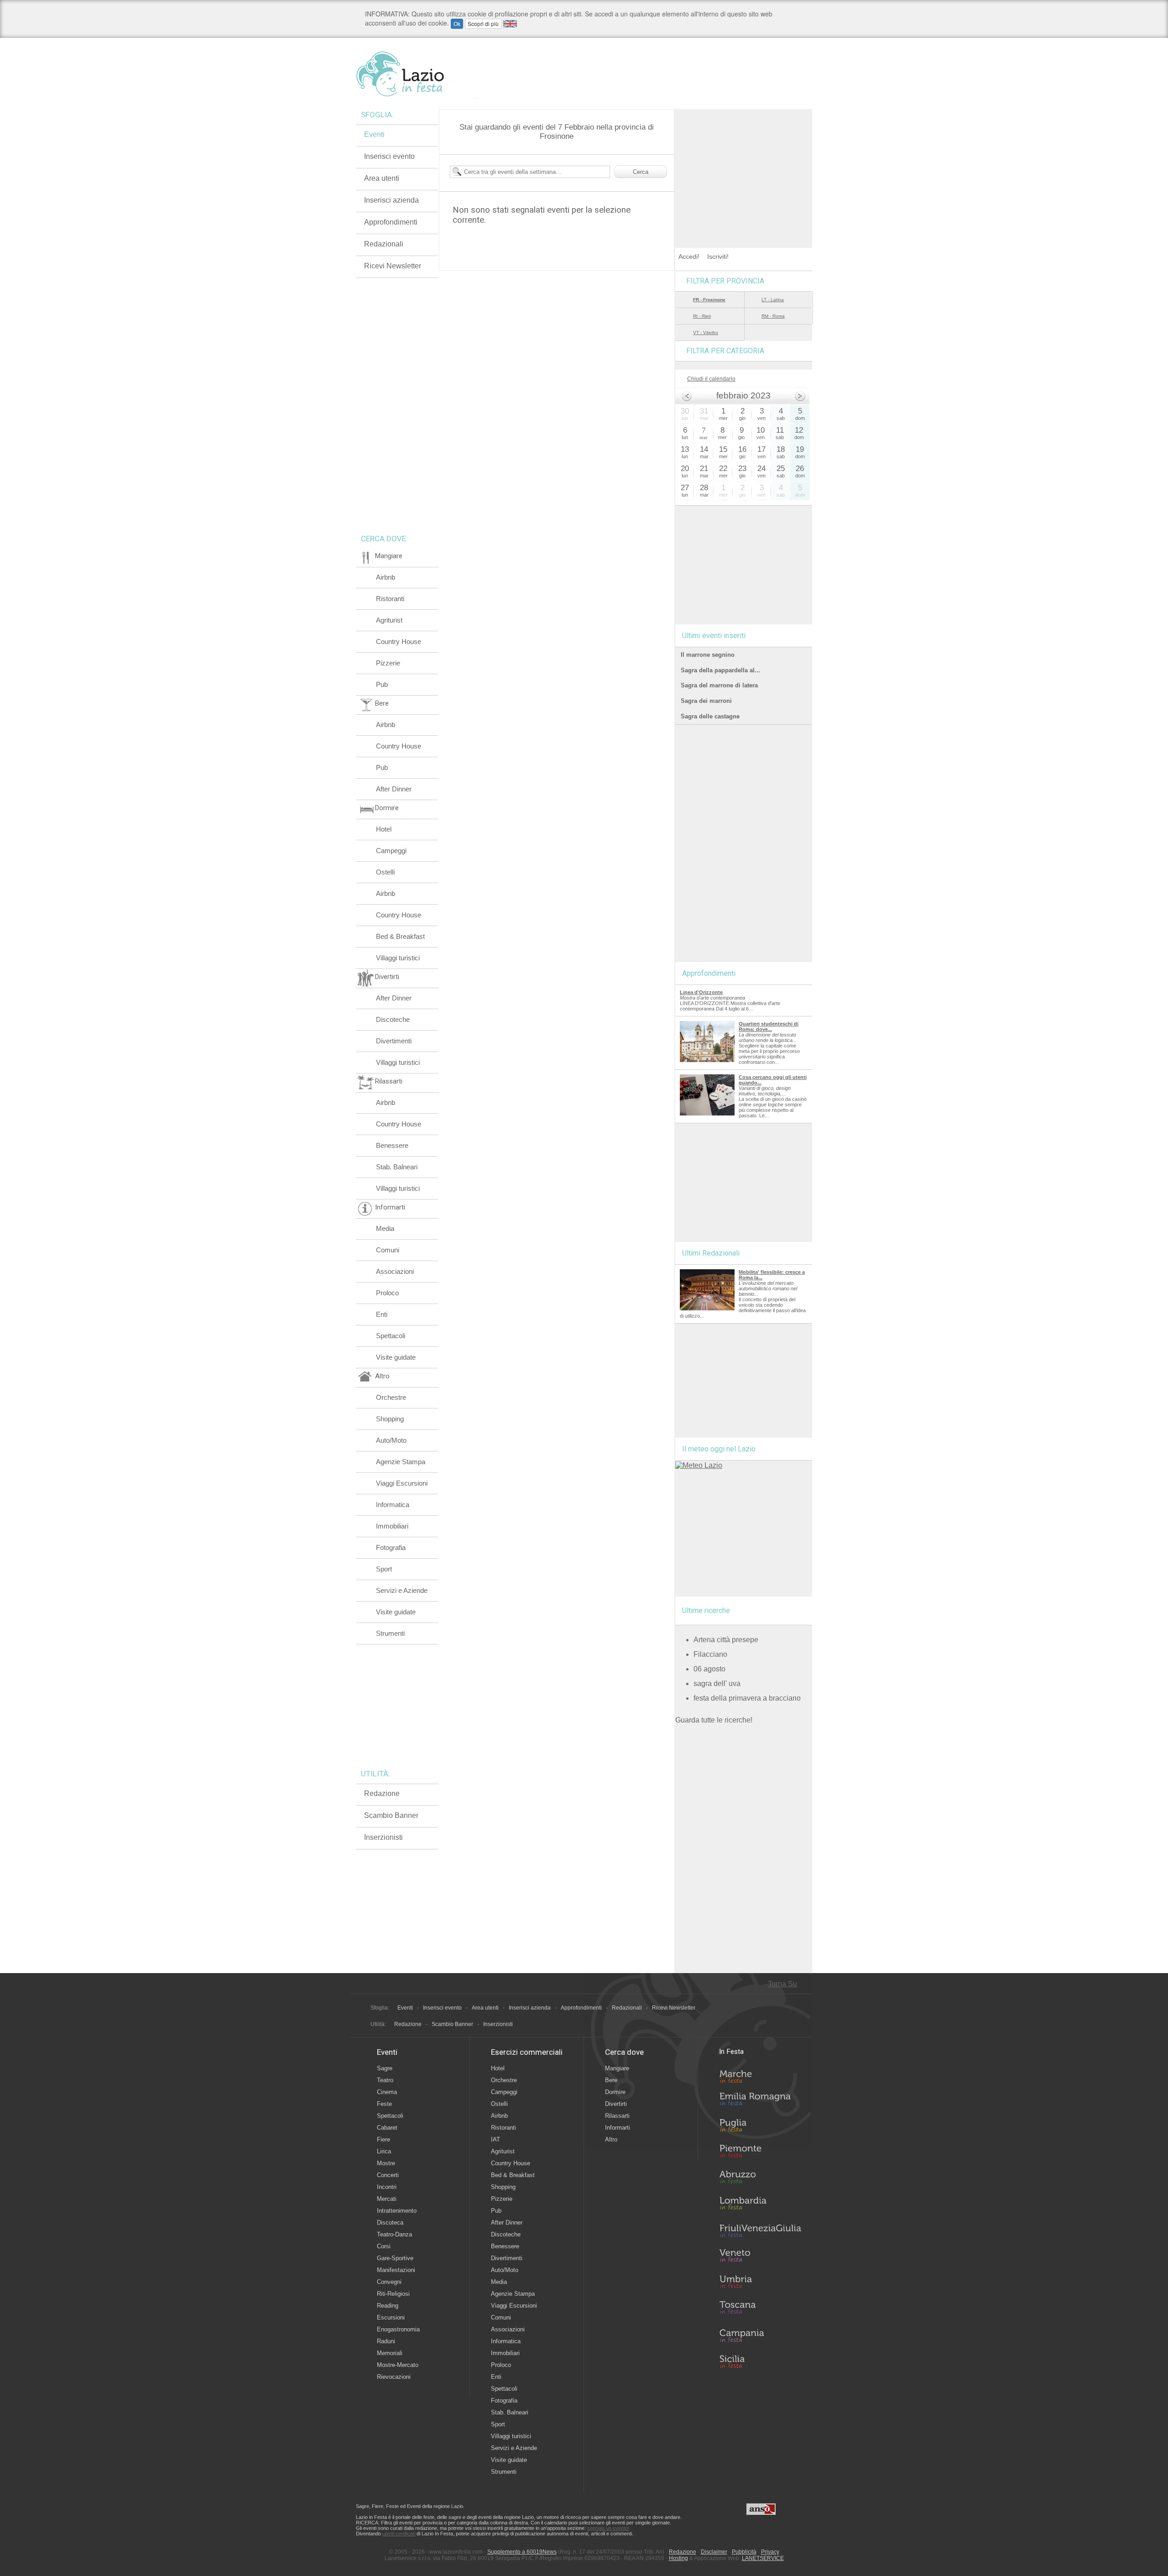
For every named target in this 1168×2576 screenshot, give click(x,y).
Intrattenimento (397, 2211)
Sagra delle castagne (710, 716)
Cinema (387, 2092)
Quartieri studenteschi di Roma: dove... (769, 1026)
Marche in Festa (760, 2075)
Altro (611, 2139)
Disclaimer (714, 2552)
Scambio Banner (391, 1815)
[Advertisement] (744, 166)
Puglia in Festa (760, 2127)
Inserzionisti (383, 1837)
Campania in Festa (760, 2335)
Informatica (393, 1505)
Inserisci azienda (391, 200)
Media (385, 1228)
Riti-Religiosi (393, 2294)
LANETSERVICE (763, 2558)
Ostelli (385, 872)
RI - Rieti (702, 316)
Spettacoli (391, 1336)
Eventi (374, 134)
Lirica (384, 2151)
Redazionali (384, 244)
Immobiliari (392, 1526)
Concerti (388, 2175)
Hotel (384, 829)
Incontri (387, 2187)
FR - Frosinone (709, 300)
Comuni (388, 1250)
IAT (495, 2139)
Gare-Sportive (395, 2258)
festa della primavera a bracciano (747, 1698)
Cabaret (387, 2128)
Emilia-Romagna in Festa (760, 2101)
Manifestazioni (396, 2270)
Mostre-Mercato (398, 2365)
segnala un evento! (608, 2528)
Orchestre (391, 1397)
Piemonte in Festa (760, 2153)
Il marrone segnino (708, 655)
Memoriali (390, 2353)
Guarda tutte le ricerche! (714, 1720)
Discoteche (393, 1019)
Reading (388, 2306)
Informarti (618, 2128)
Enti (382, 1314)
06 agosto (709, 1669)
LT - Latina (773, 300)
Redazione (382, 1793)
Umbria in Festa (760, 2283)
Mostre (386, 2163)
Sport (384, 1569)
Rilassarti (617, 2116)
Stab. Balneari (397, 1167)
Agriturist (389, 620)
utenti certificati (399, 2534)
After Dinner (394, 789)
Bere (611, 2080)
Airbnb (386, 577)
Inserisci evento (389, 156)
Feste (384, 2104)
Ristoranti (390, 599)
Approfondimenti (391, 222)
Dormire (615, 2092)
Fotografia (391, 1547)
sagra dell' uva (717, 1683)
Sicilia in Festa (760, 2361)
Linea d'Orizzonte (701, 992)
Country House (399, 641)
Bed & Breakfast (400, 936)
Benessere (392, 1145)
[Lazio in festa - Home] (416, 74)
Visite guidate (396, 1357)
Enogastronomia (398, 2329)
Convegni (389, 2282)
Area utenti (382, 178)
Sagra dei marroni (706, 701)
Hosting (678, 2558)
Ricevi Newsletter (393, 266)
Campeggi (391, 851)
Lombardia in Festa (760, 2205)
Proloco (387, 1293)
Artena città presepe (726, 1640)
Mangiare (617, 2068)
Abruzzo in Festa (760, 2179)
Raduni (386, 2341)
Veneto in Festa (760, 2257)
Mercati (387, 2199)
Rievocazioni (394, 2377)
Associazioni (395, 1271)
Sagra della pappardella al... (720, 670)
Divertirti (616, 2104)
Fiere (383, 2139)
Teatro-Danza (394, 2234)
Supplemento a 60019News (522, 2552)
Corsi (384, 2246)
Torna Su (782, 1984)
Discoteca (390, 2223)
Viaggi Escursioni (402, 1483)
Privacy (770, 2552)
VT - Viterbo (706, 332)
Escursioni (391, 2317)
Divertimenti (394, 1041)
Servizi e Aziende (402, 1590)
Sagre (385, 2068)
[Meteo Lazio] (699, 1465)
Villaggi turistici (398, 958)
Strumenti (390, 1633)
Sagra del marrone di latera (719, 685)
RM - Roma (773, 316)
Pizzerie (388, 663)
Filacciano (710, 1654)
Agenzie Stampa (401, 1462)
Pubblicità (744, 2552)
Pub (382, 684)
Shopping (390, 1419)
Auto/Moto (391, 1440)
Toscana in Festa (760, 2309)
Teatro (385, 2080)
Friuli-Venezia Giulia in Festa (760, 2231)
